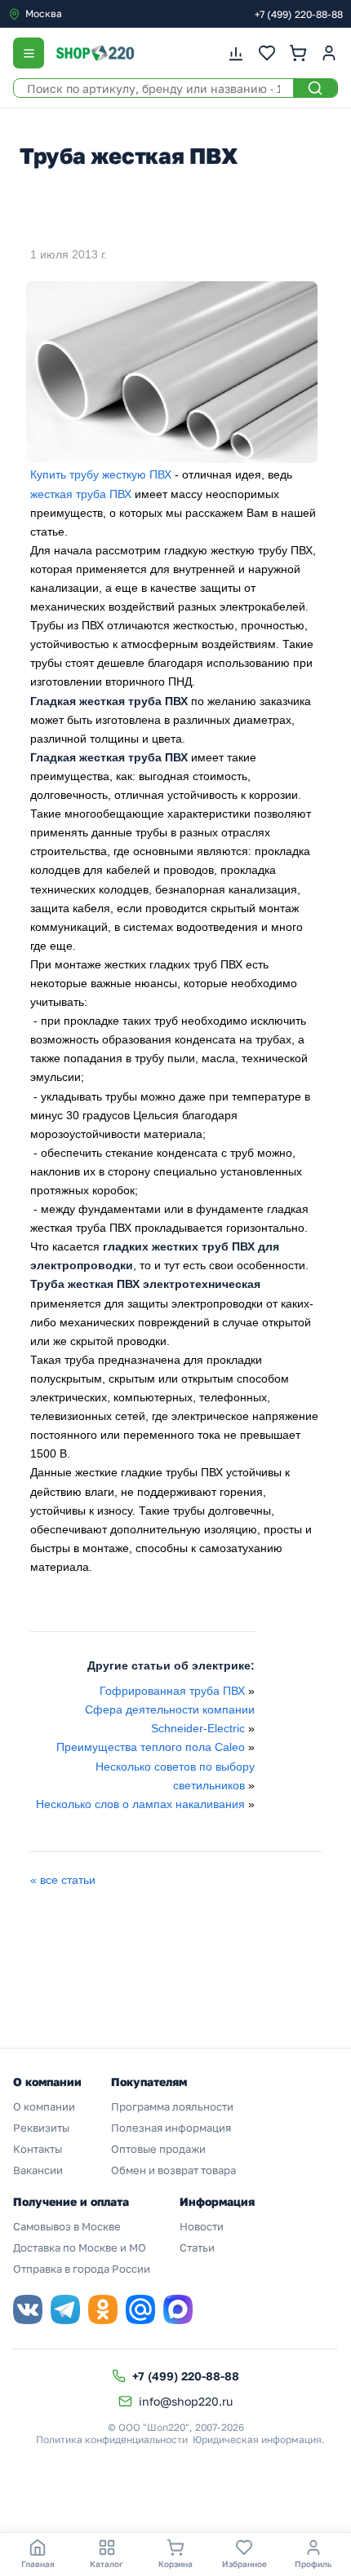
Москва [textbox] (44, 13)
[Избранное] (267, 53)
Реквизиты (41, 2128)
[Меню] (29, 53)
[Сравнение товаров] (236, 53)
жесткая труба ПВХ (81, 494)
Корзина (175, 2564)
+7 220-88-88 (299, 14)
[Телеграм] (65, 2309)
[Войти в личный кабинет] (329, 53)
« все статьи (63, 1880)
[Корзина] (298, 53)
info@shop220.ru (186, 2401)
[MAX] (178, 2309)
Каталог (107, 2564)
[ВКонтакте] (28, 2309)
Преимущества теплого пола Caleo (152, 1747)
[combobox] (77, 14)
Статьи (197, 2247)
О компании (44, 2106)
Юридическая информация (257, 2439)
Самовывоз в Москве (67, 2226)
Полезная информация (171, 2128)
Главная (38, 2564)
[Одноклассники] (103, 2309)
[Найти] (315, 88)
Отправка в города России (82, 2269)
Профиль (313, 2564)
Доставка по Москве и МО (80, 2247)
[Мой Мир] (140, 2309)
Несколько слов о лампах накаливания (140, 1804)
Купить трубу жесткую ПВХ (101, 474)
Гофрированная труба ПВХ (172, 1691)
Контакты (38, 2149)
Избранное (244, 2564)
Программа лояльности (172, 2106)
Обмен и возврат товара (173, 2170)
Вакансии (38, 2170)
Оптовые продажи (158, 2149)
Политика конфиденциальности (112, 2439)
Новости (202, 2226)
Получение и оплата (71, 2201)
